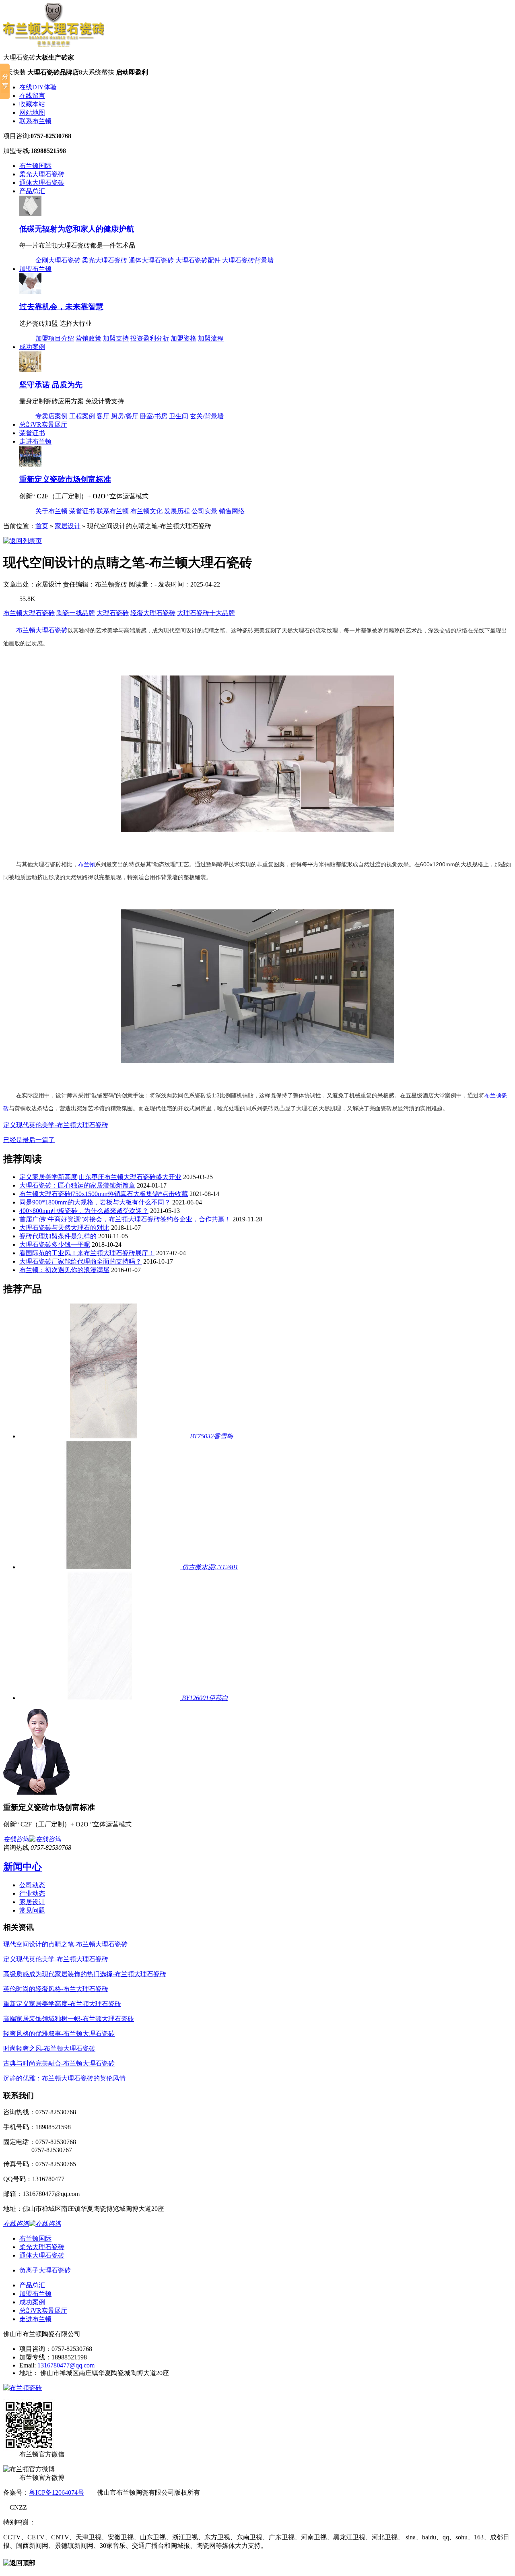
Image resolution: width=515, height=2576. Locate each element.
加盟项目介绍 (55, 338)
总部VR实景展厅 (43, 425)
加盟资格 (183, 338)
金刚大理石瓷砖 (58, 260)
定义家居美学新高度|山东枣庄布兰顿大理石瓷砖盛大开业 (100, 1177)
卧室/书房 (154, 416)
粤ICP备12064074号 (57, 2492)
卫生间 (179, 416)
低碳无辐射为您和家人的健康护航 (77, 229)
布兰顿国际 (35, 166)
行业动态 (32, 1893)
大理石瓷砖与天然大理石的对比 (64, 1228)
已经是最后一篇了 (29, 1140)
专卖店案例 (51, 416)
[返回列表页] (23, 541)
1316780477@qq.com (66, 2365)
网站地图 (32, 113)
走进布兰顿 (35, 441)
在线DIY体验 (38, 87)
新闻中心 (23, 1867)
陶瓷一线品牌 (76, 613)
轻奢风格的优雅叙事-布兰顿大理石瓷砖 (59, 2034)
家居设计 (68, 526)
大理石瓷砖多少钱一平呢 (55, 1245)
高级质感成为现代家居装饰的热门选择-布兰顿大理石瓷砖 (85, 1974)
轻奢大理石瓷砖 (153, 613)
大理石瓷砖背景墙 (248, 260)
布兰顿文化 (146, 511)
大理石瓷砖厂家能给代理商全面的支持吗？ (80, 1261)
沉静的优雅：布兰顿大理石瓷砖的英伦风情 (64, 2078)
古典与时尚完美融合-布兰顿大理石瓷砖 (59, 2063)
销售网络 (232, 511)
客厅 (103, 416)
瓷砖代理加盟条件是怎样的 (58, 1236)
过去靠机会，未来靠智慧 (61, 307)
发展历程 (177, 511)
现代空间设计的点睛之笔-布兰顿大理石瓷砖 (65, 1944)
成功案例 (32, 347)
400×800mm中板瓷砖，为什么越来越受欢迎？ (84, 1211)
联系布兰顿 (35, 121)
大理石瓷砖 (113, 613)
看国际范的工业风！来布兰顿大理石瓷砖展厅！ (87, 1253)
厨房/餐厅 (125, 416)
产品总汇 (32, 191)
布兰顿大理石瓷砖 (29, 613)
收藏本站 (32, 104)
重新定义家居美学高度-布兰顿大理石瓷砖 (62, 2004)
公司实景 (204, 511)
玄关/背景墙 (207, 416)
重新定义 (65, 479)
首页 (42, 526)
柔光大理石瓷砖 (42, 174)
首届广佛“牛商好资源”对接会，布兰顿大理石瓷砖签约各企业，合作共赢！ (125, 1219)
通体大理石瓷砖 (42, 183)
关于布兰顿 (51, 511)
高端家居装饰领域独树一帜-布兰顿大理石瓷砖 (69, 2019)
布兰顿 (26, 630)
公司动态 (32, 1885)
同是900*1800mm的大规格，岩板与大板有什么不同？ (95, 1202)
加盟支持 (116, 338)
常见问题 (32, 1910)
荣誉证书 (32, 433)
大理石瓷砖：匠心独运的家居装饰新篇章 (77, 1185)
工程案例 (82, 416)
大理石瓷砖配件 (198, 260)
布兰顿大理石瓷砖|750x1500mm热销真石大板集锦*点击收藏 (104, 1194)
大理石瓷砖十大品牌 (206, 613)
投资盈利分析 (150, 338)
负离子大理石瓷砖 (45, 2270)
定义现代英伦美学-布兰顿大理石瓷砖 (56, 1125)
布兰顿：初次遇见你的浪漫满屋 (64, 1270)
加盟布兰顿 (35, 269)
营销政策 (89, 338)
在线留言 (32, 96)
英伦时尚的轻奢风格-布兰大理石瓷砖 (56, 1989)
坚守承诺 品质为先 (51, 385)
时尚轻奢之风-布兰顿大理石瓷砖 (49, 2048)
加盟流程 (211, 338)
